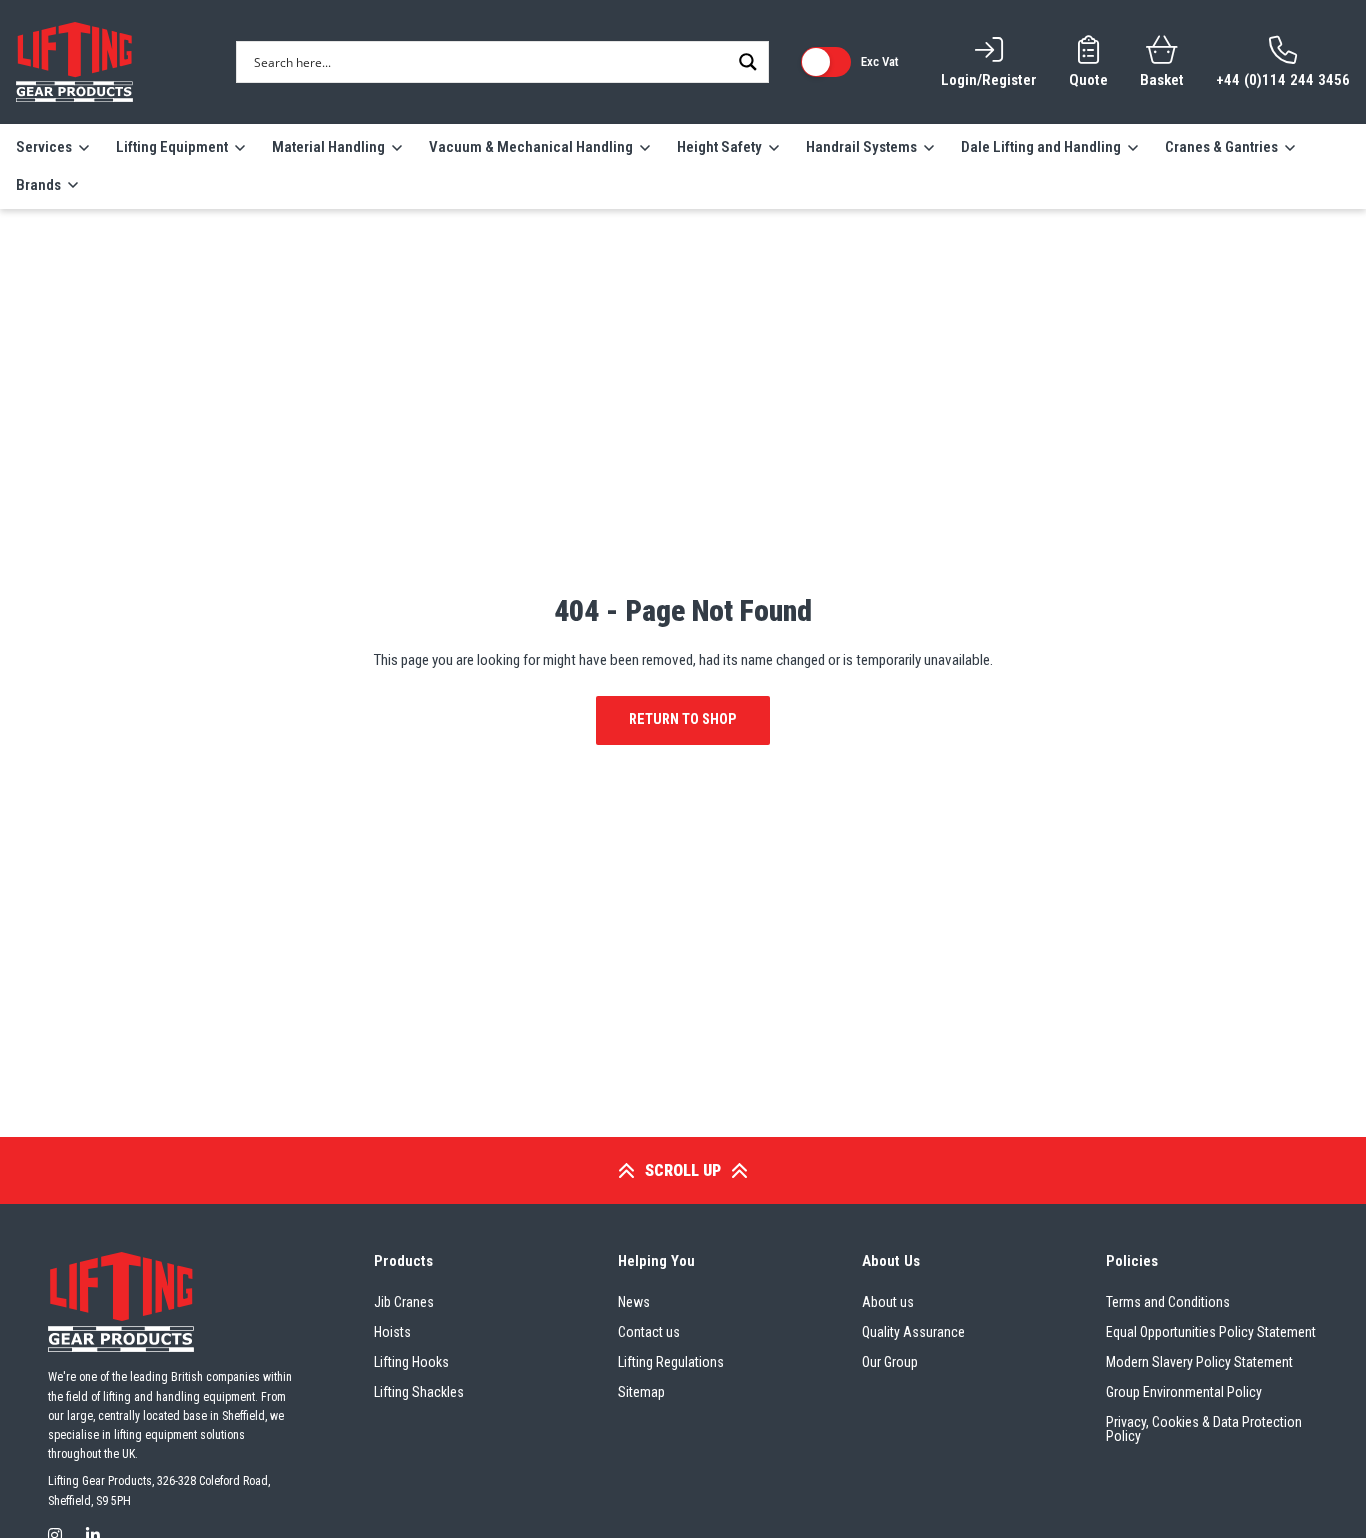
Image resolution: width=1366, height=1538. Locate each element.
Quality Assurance (913, 1332)
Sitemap (641, 1392)
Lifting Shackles (419, 1392)
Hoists (392, 1332)
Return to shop (683, 719)
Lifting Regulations (671, 1362)
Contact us (649, 1332)
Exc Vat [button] (880, 61)
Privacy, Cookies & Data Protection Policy (1204, 1429)
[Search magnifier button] (748, 62)
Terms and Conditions (1168, 1302)
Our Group (890, 1362)
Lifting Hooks (411, 1362)
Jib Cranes (404, 1302)
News (634, 1302)
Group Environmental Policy (1184, 1392)
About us (888, 1302)
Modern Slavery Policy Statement (1199, 1362)
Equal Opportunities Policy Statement (1211, 1332)
